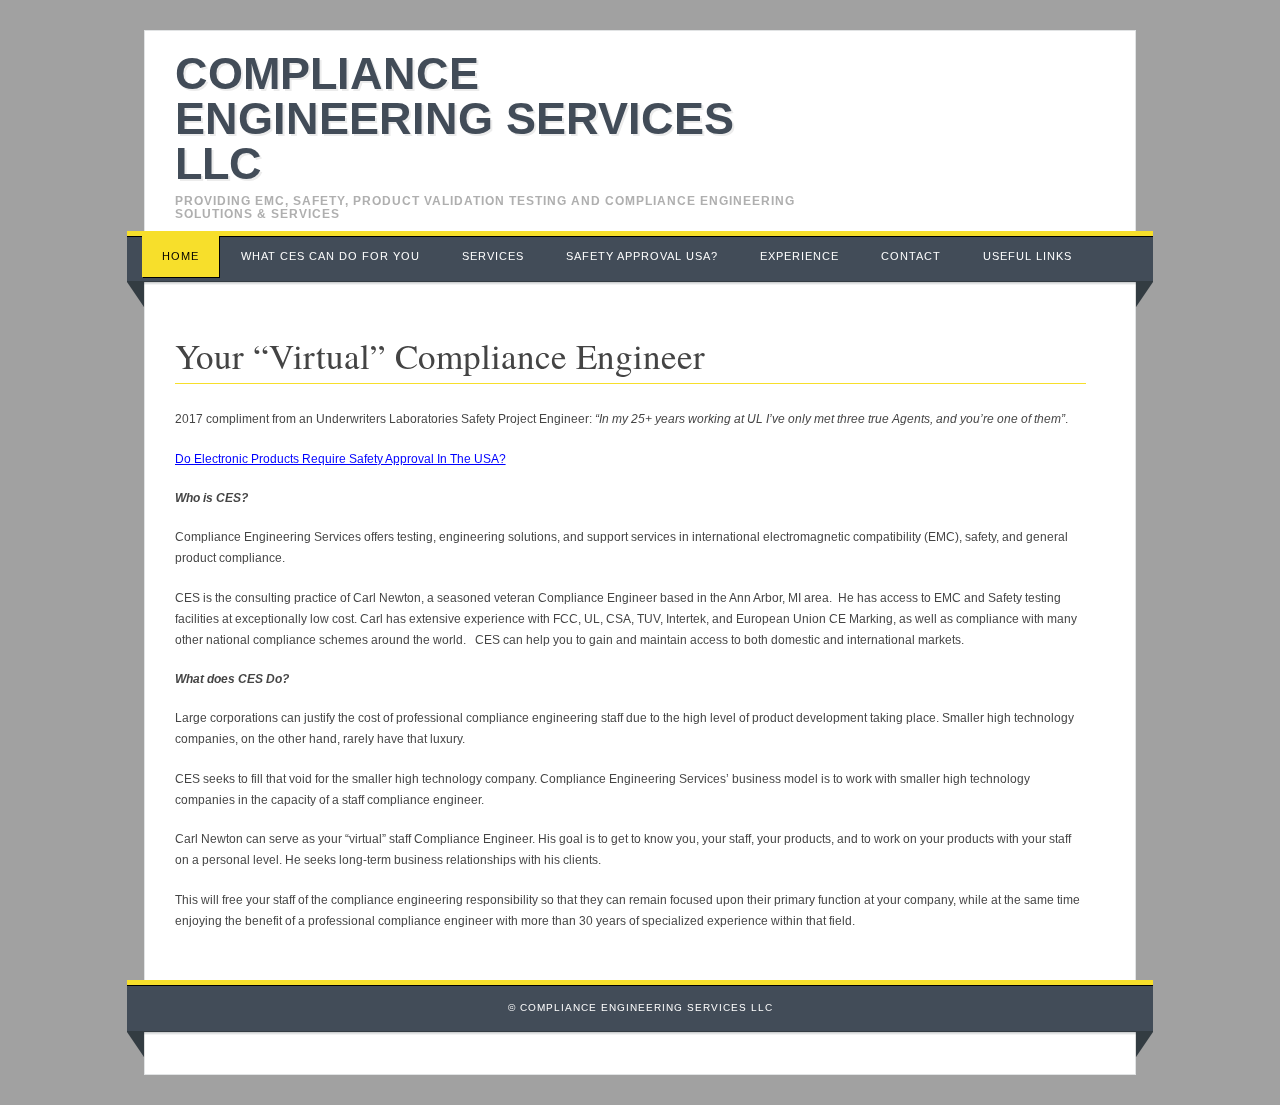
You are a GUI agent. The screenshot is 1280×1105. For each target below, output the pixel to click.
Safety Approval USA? (642, 256)
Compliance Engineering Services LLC (454, 118)
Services (493, 256)
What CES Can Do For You (330, 256)
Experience (799, 256)
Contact (911, 256)
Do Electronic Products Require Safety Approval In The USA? (340, 459)
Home (180, 256)
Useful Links (1027, 256)
